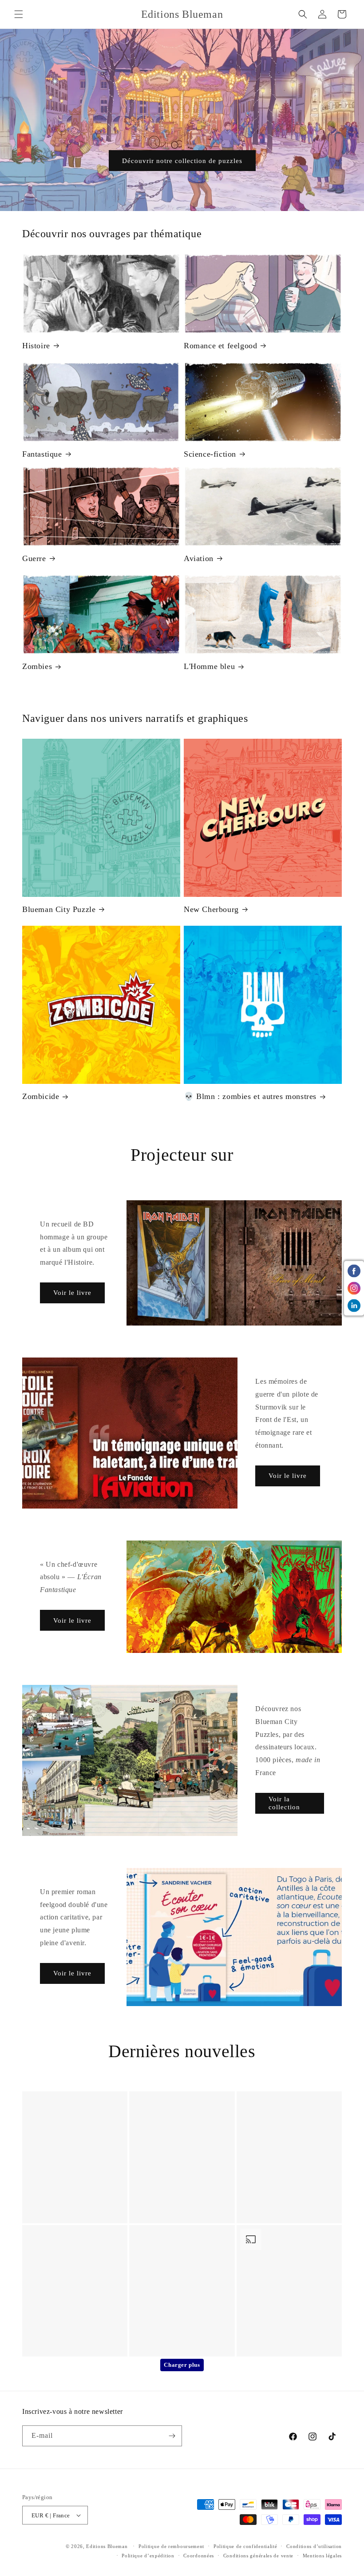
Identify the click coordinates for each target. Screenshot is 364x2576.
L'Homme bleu (209, 666)
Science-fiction (210, 454)
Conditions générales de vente (258, 2556)
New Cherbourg (211, 909)
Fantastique (42, 454)
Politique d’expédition (148, 2556)
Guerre (34, 558)
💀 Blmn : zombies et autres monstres (250, 1096)
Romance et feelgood (220, 346)
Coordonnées (199, 2556)
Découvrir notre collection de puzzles (182, 161)
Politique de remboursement (171, 2546)
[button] (19, 14)
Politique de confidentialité (245, 2546)
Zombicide (41, 1096)
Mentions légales (322, 2556)
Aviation (199, 558)
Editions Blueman (107, 2546)
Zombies (37, 666)
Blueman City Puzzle (59, 909)
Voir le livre (72, 1293)
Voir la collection (284, 1803)
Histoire (36, 346)
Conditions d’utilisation (314, 2546)
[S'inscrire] (172, 2436)
